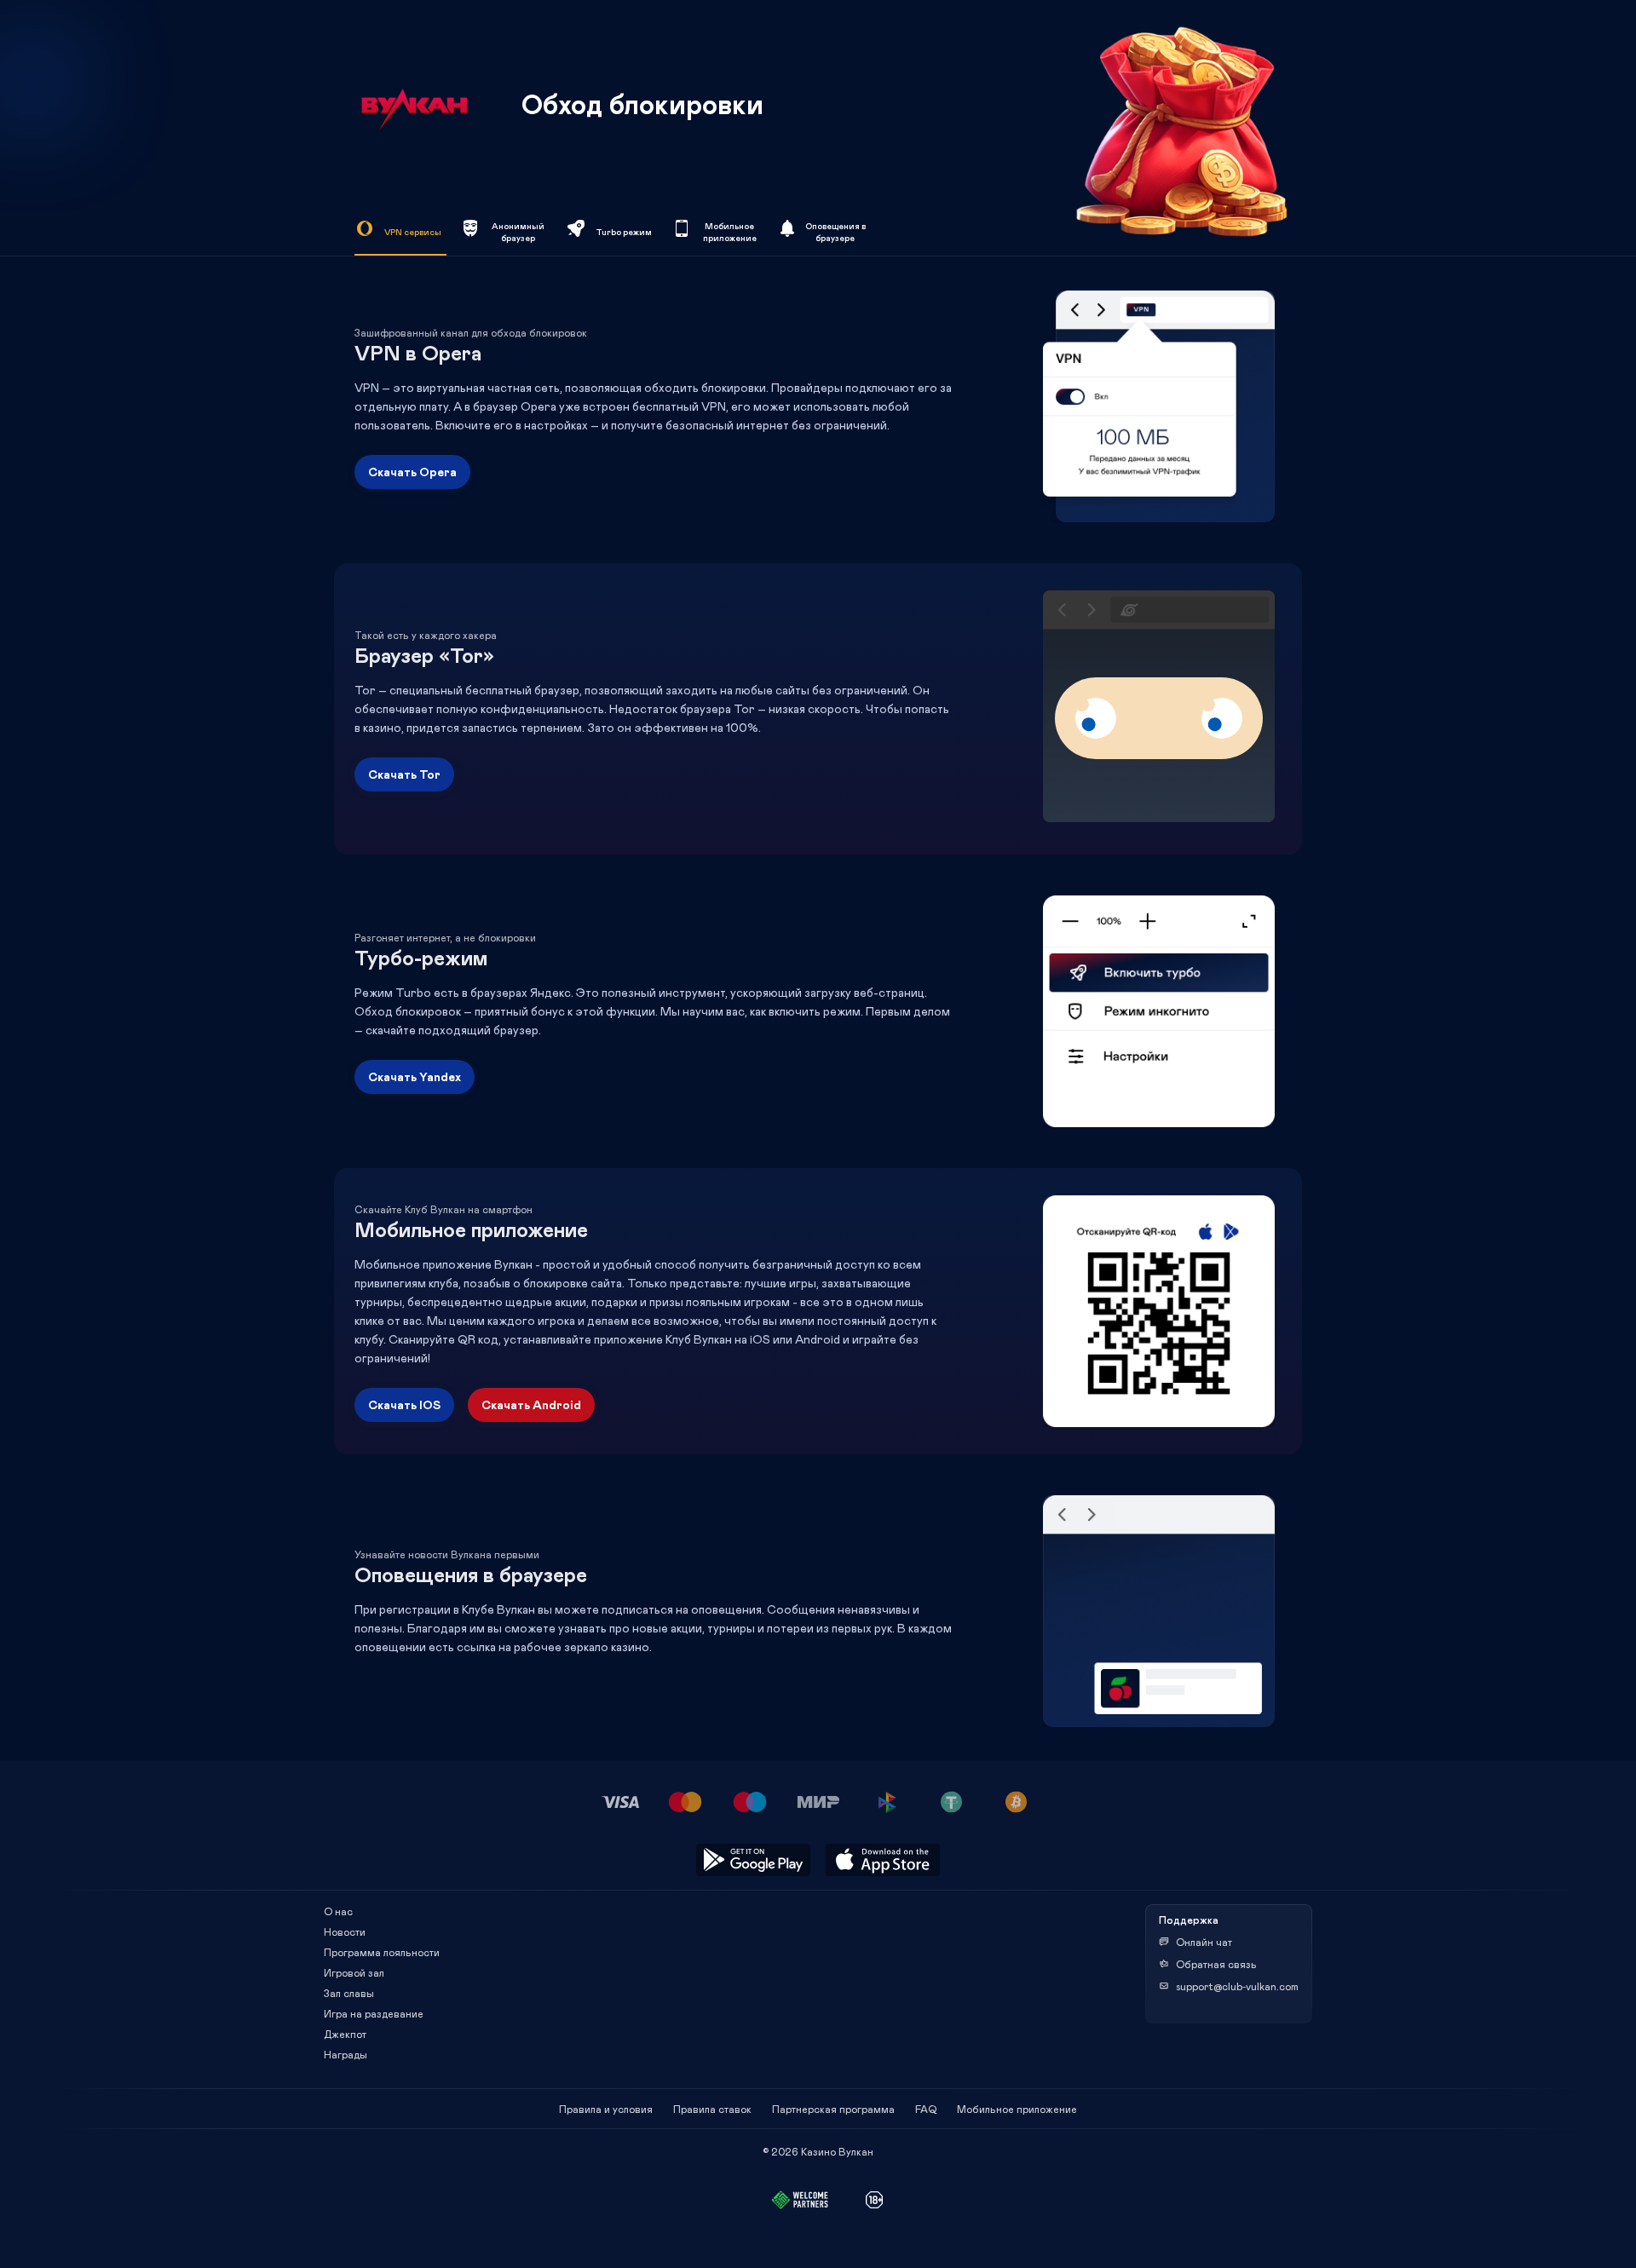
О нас (338, 1911)
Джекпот (345, 2034)
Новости (345, 1931)
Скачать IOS (404, 1405)
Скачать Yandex (415, 1076)
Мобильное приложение (1017, 2109)
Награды (346, 2054)
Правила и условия (606, 2109)
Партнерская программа (833, 2109)
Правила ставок (712, 2109)
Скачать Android (531, 1405)
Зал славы (349, 1993)
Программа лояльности (382, 1952)
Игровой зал (354, 1972)
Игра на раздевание (374, 2013)
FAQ (926, 2109)
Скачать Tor (404, 774)
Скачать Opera (412, 472)
